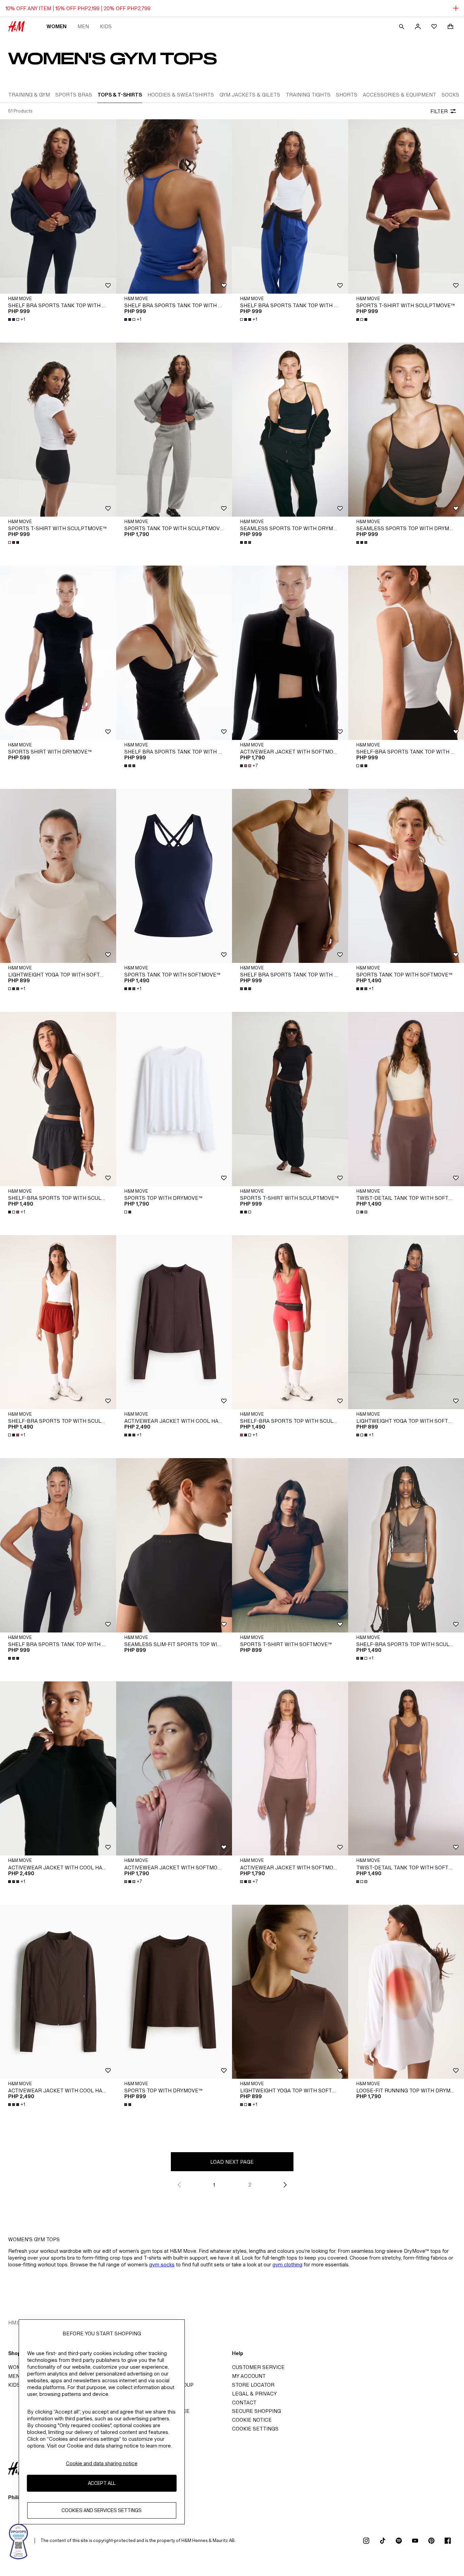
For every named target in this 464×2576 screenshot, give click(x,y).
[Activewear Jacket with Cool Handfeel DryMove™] (174, 1322)
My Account (249, 2376)
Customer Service (258, 2367)
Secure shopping (256, 2411)
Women (57, 26)
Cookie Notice (252, 2420)
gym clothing (287, 2264)
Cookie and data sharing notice (102, 2463)
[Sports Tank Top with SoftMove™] (174, 876)
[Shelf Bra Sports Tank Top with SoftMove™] (174, 653)
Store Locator (253, 2385)
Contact (244, 2402)
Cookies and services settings (102, 2511)
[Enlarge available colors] (362, 319)
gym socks (162, 2264)
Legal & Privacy (254, 2394)
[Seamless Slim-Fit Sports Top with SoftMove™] (174, 1545)
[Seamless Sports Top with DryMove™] (290, 430)
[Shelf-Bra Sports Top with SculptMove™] (58, 1099)
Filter (439, 111)
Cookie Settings (255, 2429)
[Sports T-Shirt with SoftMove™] (290, 1545)
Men (83, 26)
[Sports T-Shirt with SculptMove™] (58, 430)
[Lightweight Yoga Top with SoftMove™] (58, 876)
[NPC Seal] (19, 2541)
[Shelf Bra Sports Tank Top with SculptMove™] (58, 206)
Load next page (232, 2162)
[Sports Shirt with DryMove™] (58, 653)
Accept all (102, 2483)
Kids (106, 26)
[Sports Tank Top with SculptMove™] (174, 430)
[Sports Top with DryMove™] (174, 1099)
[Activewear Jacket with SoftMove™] (290, 653)
